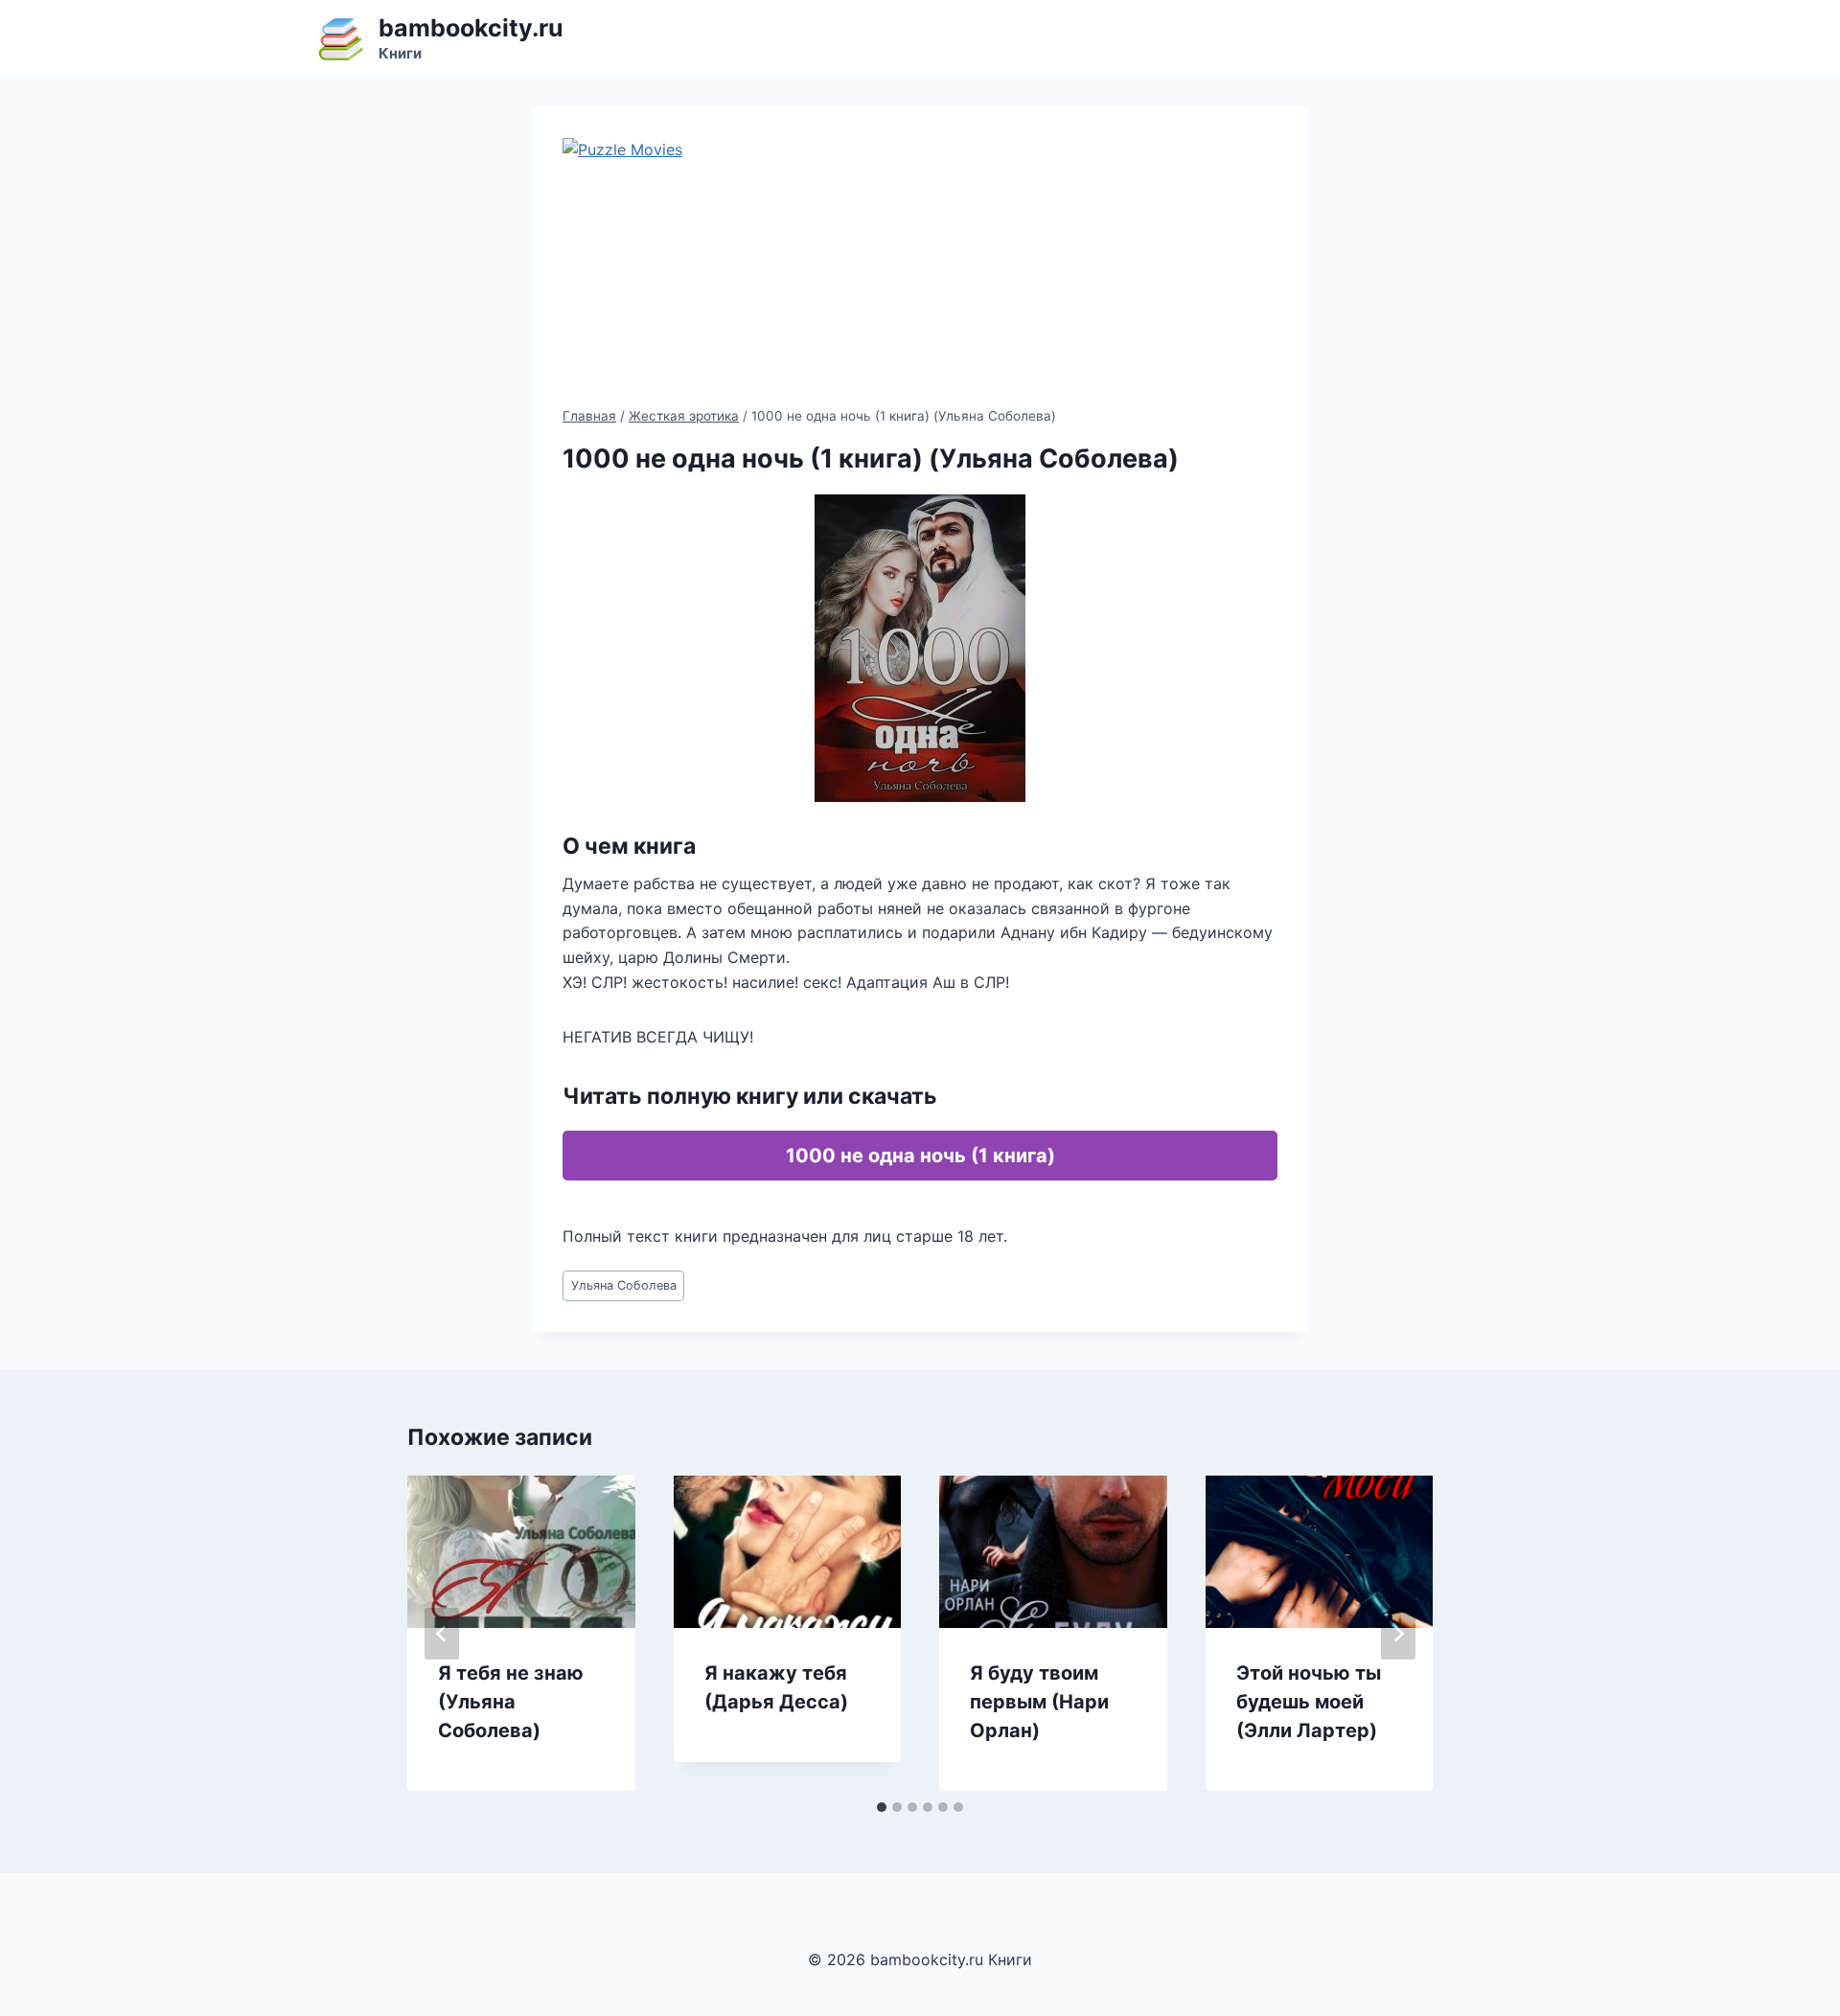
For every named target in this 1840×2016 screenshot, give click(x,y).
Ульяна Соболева (624, 1285)
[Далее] (1398, 1634)
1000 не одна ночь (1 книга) (920, 1156)
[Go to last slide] (442, 1634)
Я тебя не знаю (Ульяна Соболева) (511, 1702)
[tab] (882, 1807)
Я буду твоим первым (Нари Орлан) (1039, 1702)
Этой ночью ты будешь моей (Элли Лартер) (1309, 1702)
